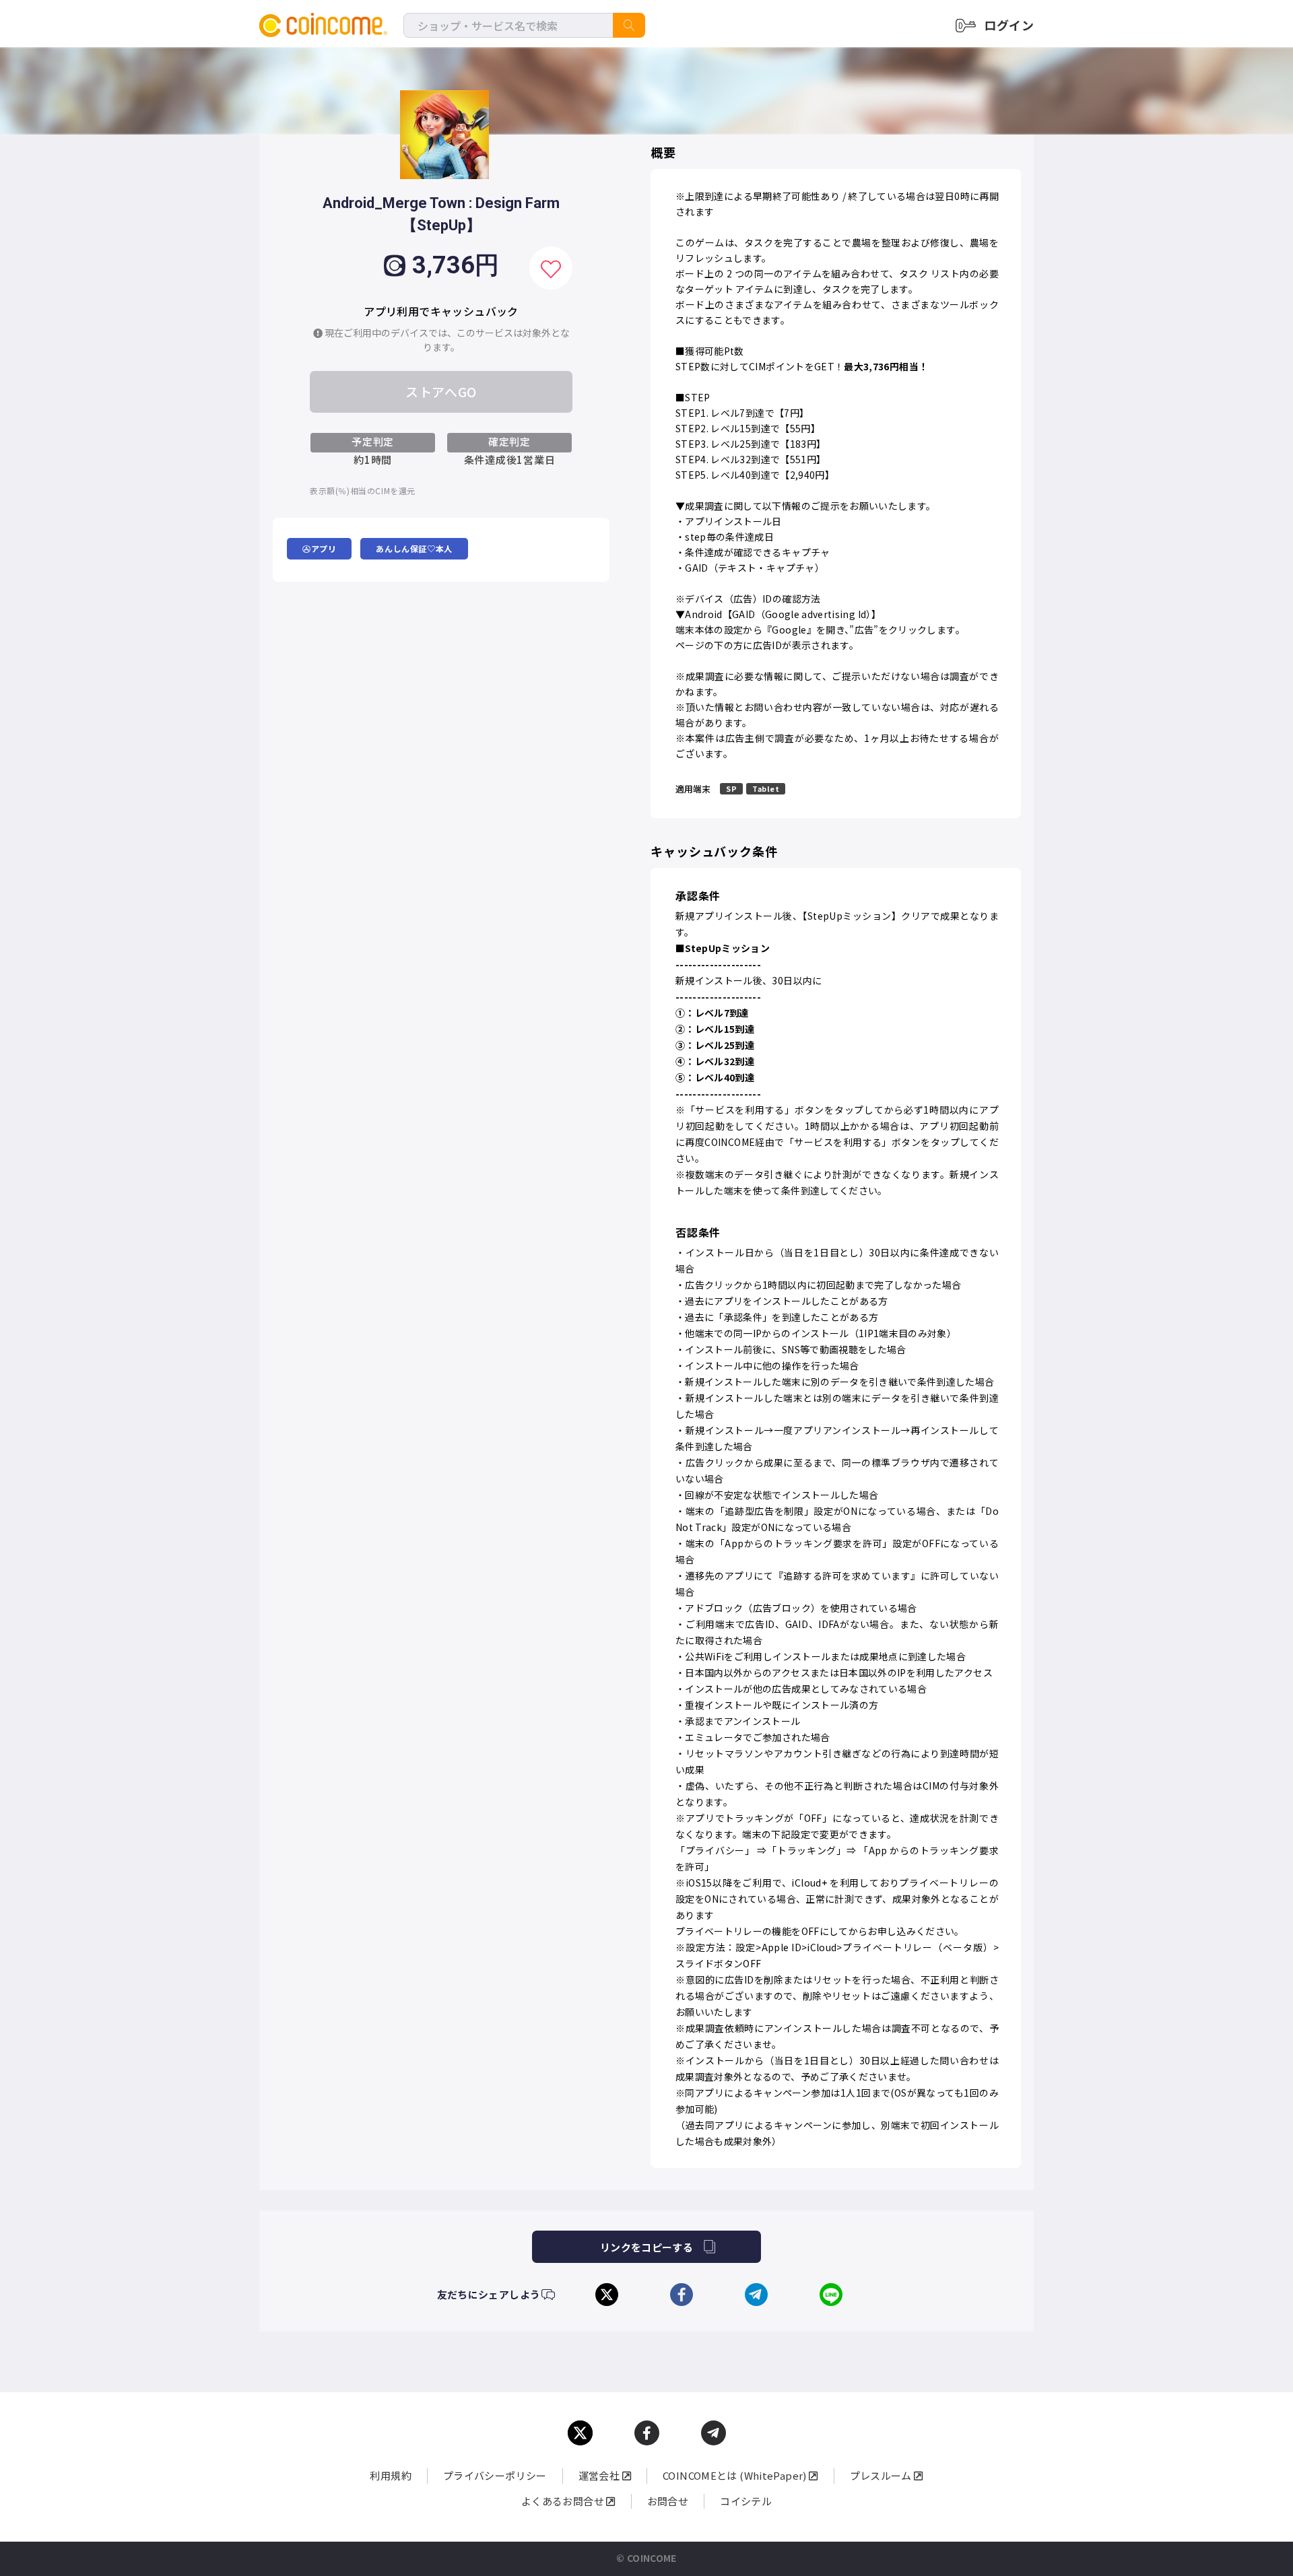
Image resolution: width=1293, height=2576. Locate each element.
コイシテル (746, 2501)
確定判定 (509, 441)
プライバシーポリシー (495, 2475)
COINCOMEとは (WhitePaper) (736, 2475)
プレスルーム (882, 2475)
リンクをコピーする (646, 2247)
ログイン (1009, 25)
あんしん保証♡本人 (414, 548)
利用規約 (391, 2475)
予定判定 (373, 441)
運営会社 (600, 2475)
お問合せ (668, 2501)
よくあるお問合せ (564, 2501)
